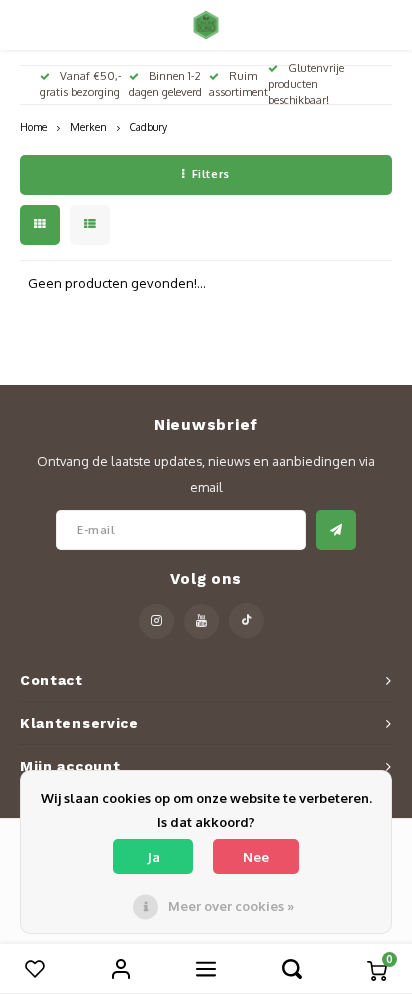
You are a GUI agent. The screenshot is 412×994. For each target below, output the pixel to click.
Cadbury (148, 126)
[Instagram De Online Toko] (156, 621)
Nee (256, 857)
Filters (211, 174)
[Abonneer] (336, 530)
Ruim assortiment (238, 84)
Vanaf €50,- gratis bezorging (81, 84)
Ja (153, 857)
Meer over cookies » (231, 906)
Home (33, 126)
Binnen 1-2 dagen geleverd (165, 84)
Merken (88, 126)
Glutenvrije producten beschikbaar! (306, 84)
